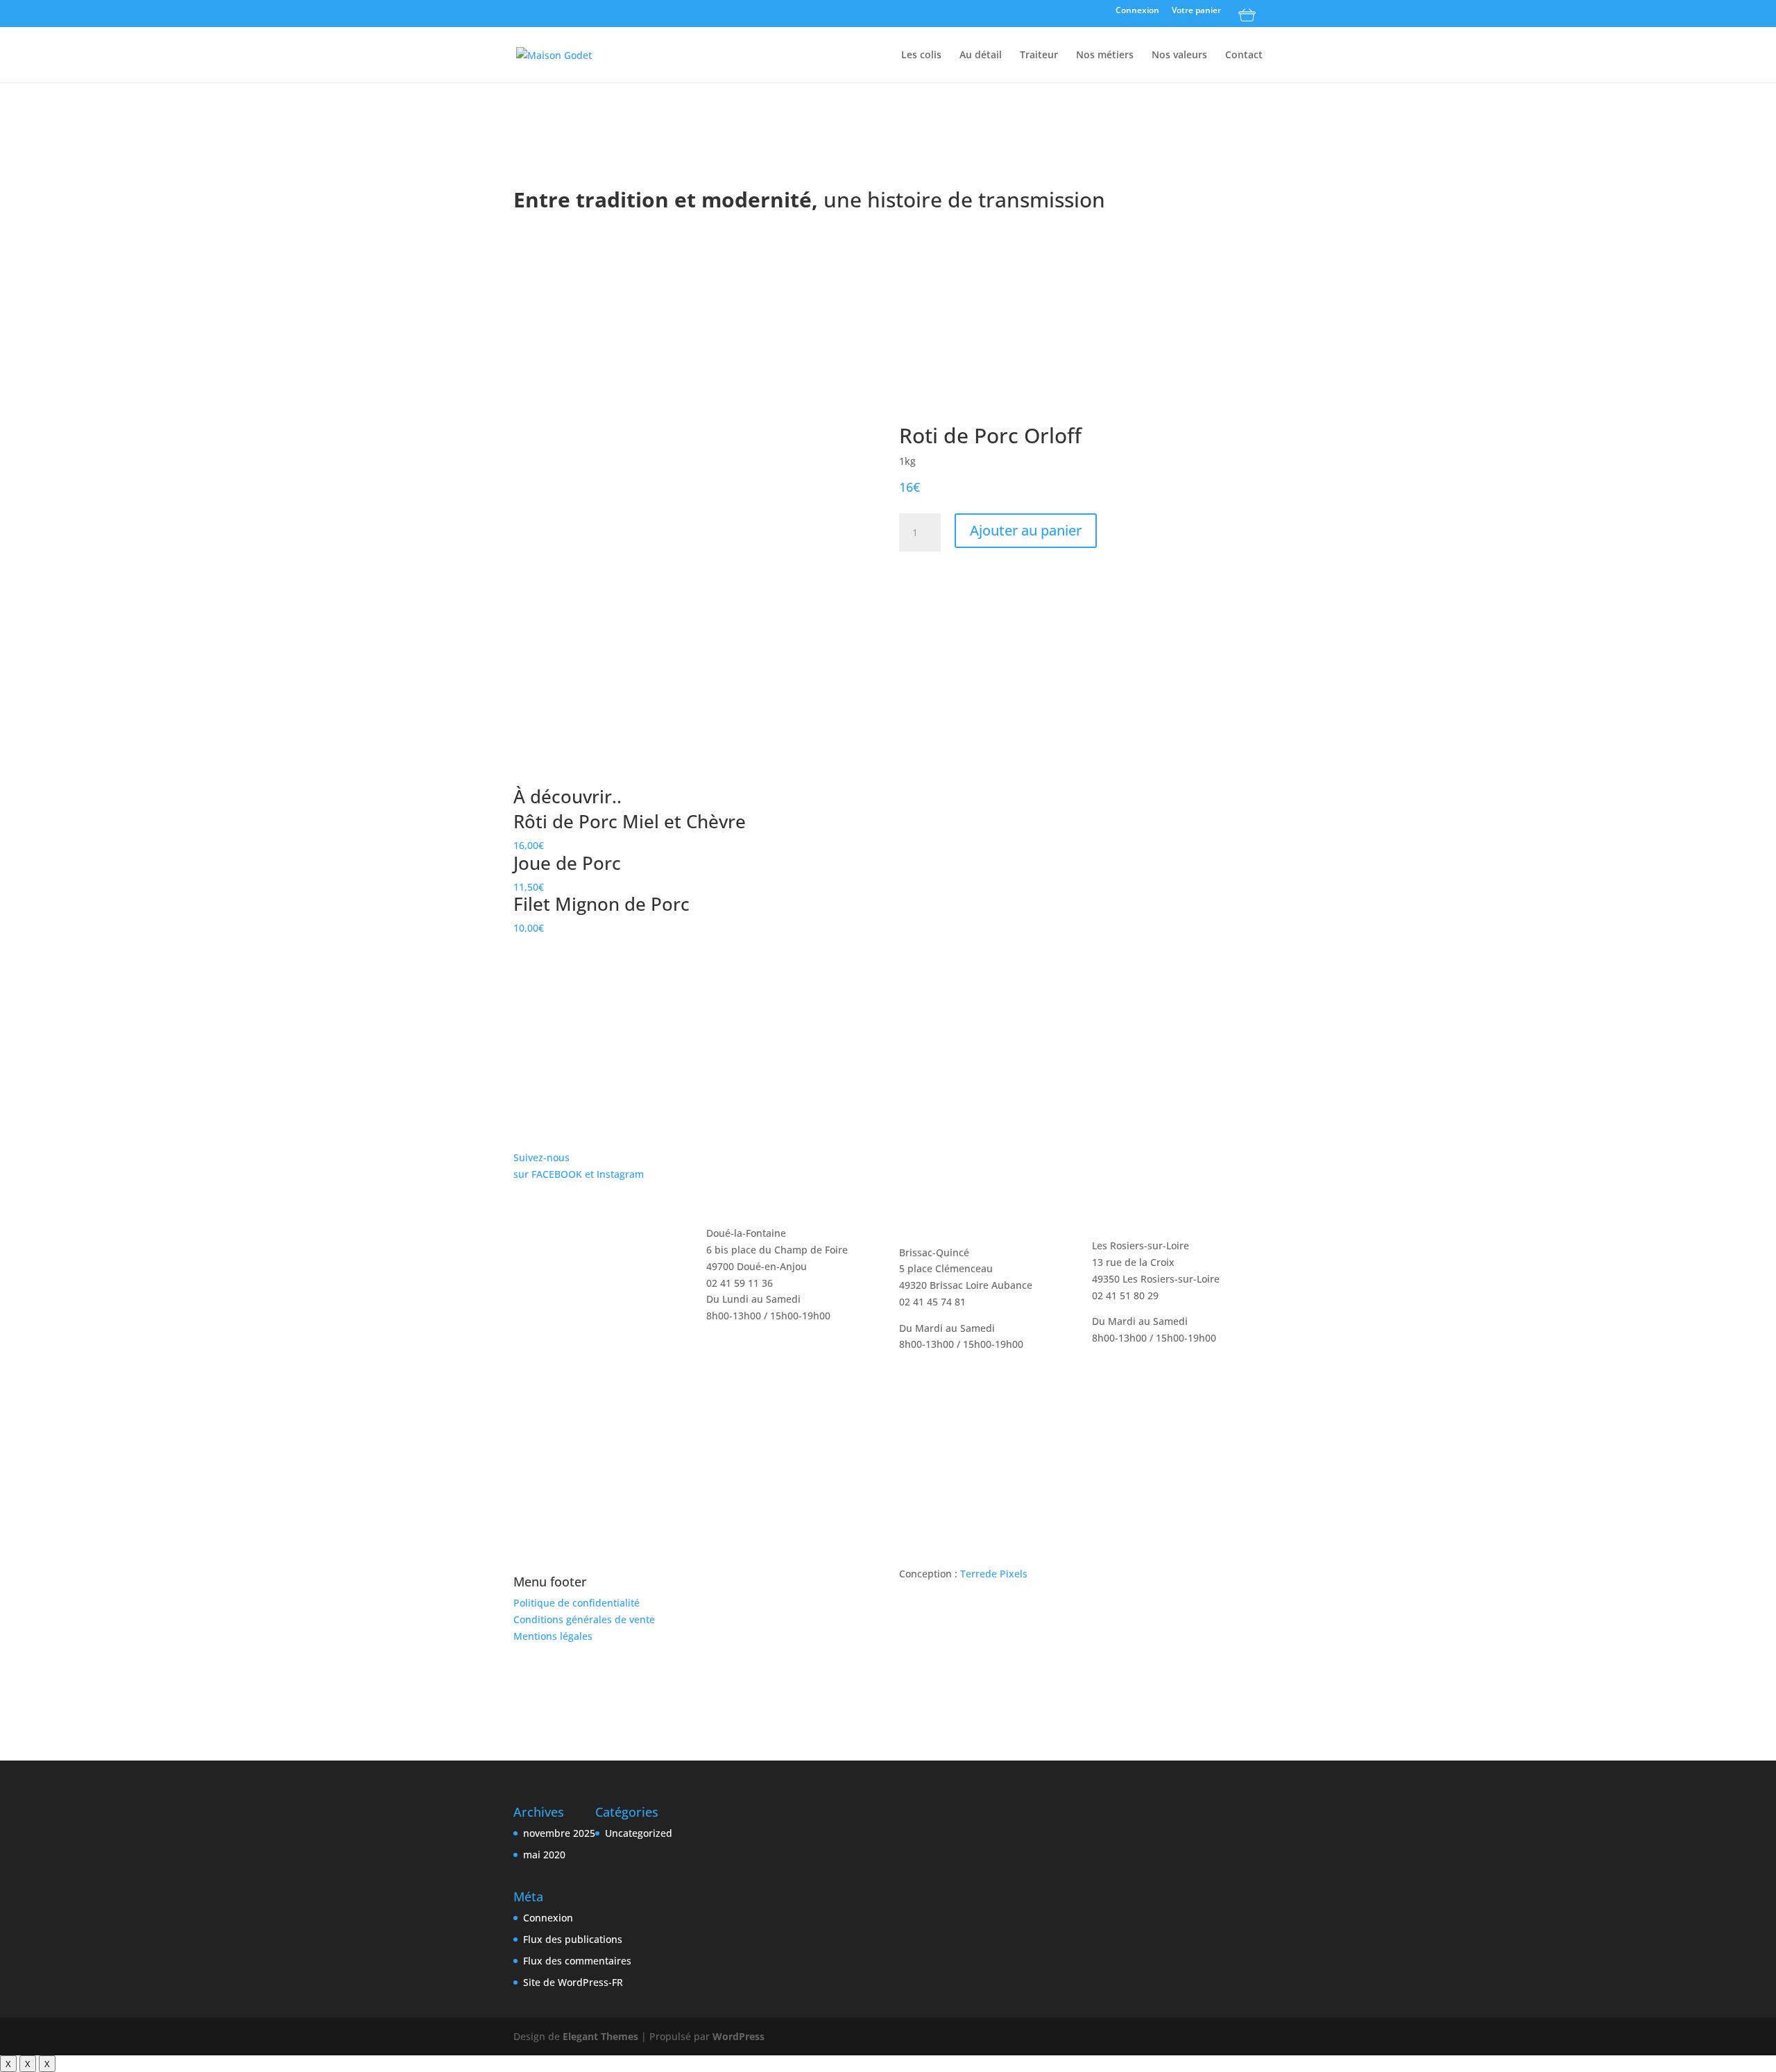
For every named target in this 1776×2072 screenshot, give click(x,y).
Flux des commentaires (577, 1961)
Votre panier (1196, 11)
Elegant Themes (600, 2036)
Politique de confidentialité (577, 1603)
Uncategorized (639, 1833)
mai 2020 (544, 1855)
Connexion (1137, 11)
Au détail (981, 55)
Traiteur (1039, 55)
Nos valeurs (1179, 55)
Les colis (921, 55)
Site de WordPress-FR (573, 1982)
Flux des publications (573, 1939)
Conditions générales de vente (584, 1619)
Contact (1244, 55)
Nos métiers (1105, 55)
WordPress (738, 2036)
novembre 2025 (559, 1833)
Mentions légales (553, 1636)
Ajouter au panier (1026, 530)
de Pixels (994, 1574)
